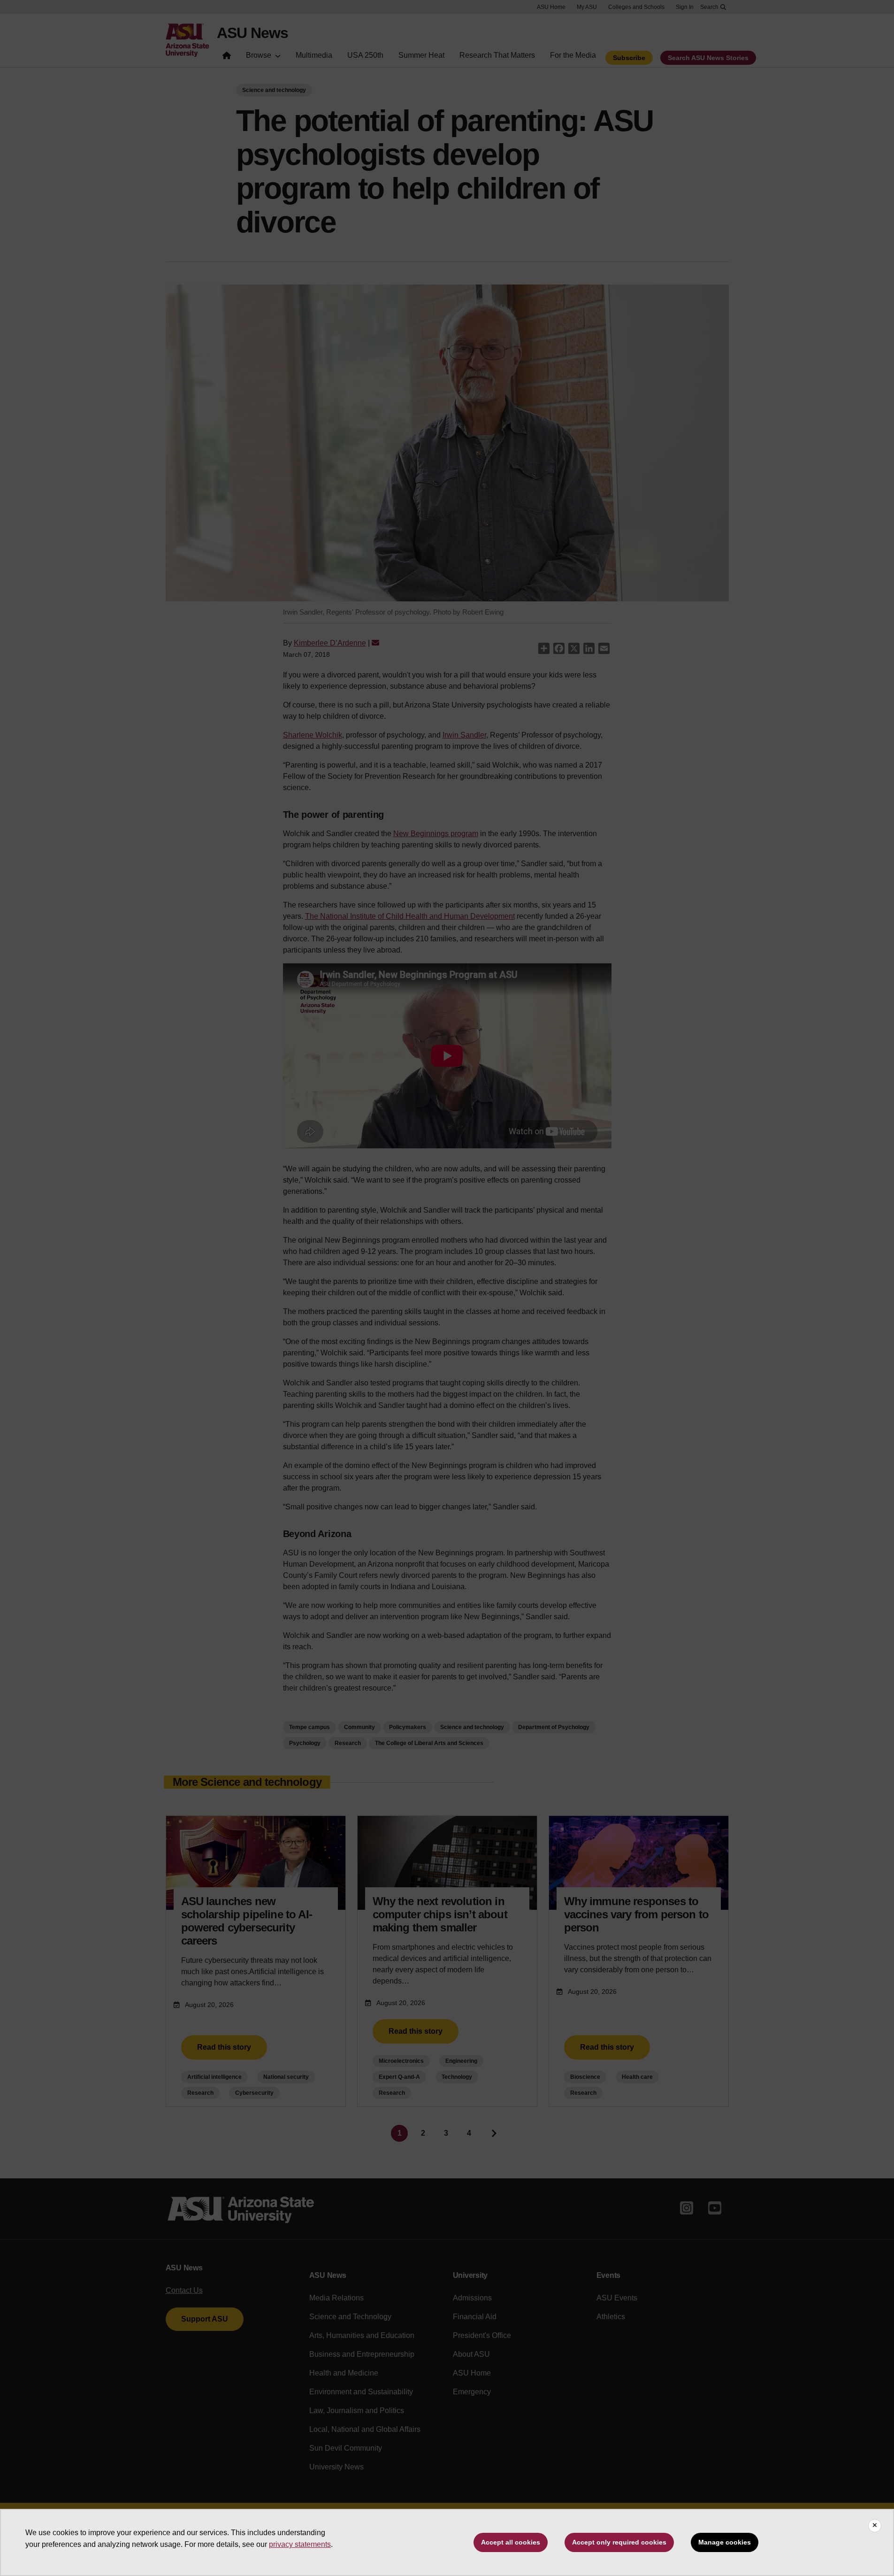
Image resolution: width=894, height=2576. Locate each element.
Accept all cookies (511, 2542)
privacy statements (300, 2544)
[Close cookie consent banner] (875, 2526)
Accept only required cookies (619, 2542)
